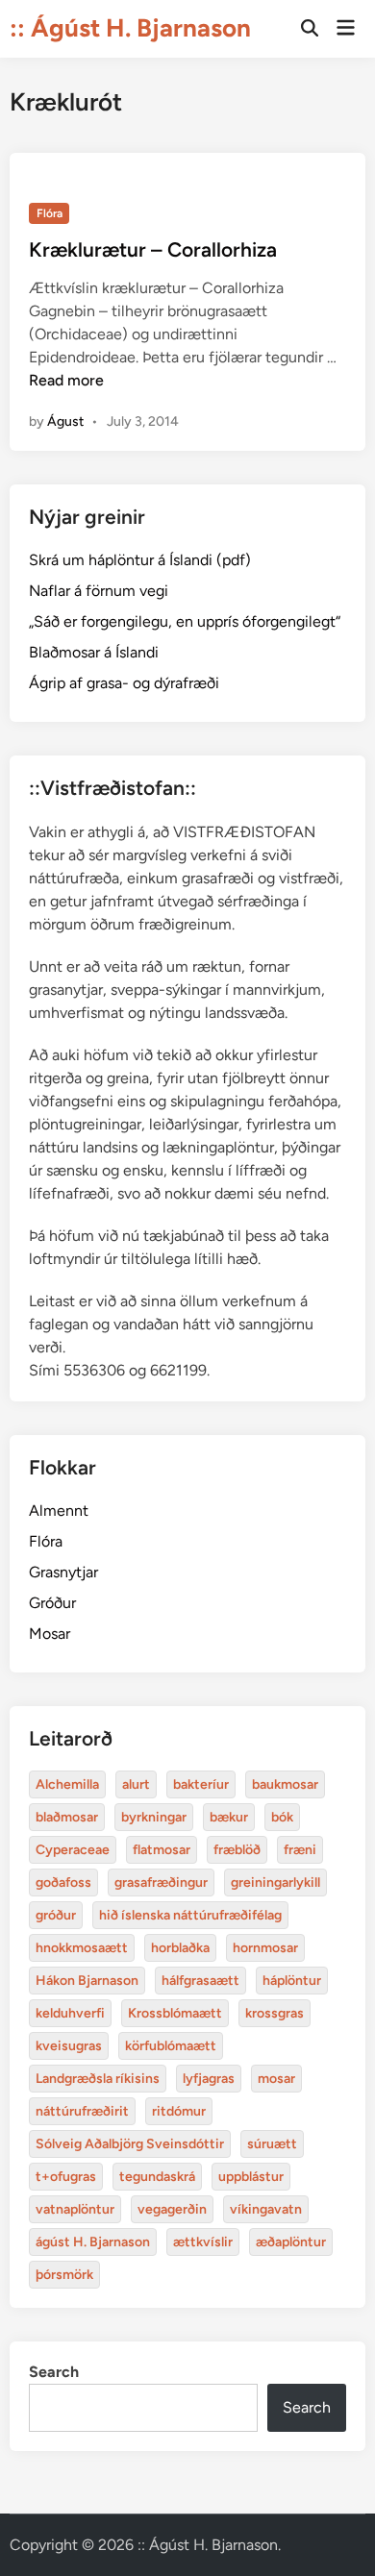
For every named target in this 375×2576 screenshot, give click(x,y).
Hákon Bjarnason (87, 1981)
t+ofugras (66, 2177)
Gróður (52, 1603)
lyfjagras (209, 2079)
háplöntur (292, 1981)
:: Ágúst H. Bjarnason (130, 28)
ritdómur (179, 2111)
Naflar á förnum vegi (99, 591)
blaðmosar (67, 1817)
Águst (65, 421)
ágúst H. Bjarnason (93, 2242)
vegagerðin (172, 2209)
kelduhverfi (70, 2013)
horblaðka (180, 1948)
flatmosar (162, 1850)
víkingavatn (266, 2209)
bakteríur (201, 1784)
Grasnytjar (63, 1572)
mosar (276, 2079)
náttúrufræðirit (82, 2111)
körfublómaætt (171, 2046)
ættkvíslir (203, 2242)
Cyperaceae (73, 1850)
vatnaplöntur (75, 2209)
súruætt (272, 2144)
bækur (229, 1817)
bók (282, 1817)
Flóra (50, 213)
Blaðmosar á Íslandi (94, 652)
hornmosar (265, 1948)
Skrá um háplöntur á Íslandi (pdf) (140, 560)
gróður (56, 1915)
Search (54, 2372)
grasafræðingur (161, 1882)
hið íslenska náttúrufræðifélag (190, 1915)
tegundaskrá (157, 2177)
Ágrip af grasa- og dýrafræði (124, 683)
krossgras (275, 2013)
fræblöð (237, 1850)
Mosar (50, 1634)
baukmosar (285, 1784)
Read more (66, 380)
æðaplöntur (291, 2242)
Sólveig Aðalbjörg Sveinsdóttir (130, 2144)
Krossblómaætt (175, 2013)
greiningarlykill (275, 1882)
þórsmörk (64, 2275)
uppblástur (251, 2177)
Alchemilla (67, 1784)
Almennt (59, 1511)
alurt (136, 1784)
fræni (300, 1850)
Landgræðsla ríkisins (98, 2079)
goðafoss (63, 1882)
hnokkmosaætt (82, 1948)
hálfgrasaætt (200, 1981)
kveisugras (69, 2046)
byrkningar (154, 1817)
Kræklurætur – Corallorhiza (153, 249)
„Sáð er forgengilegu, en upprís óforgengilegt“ (185, 621)
